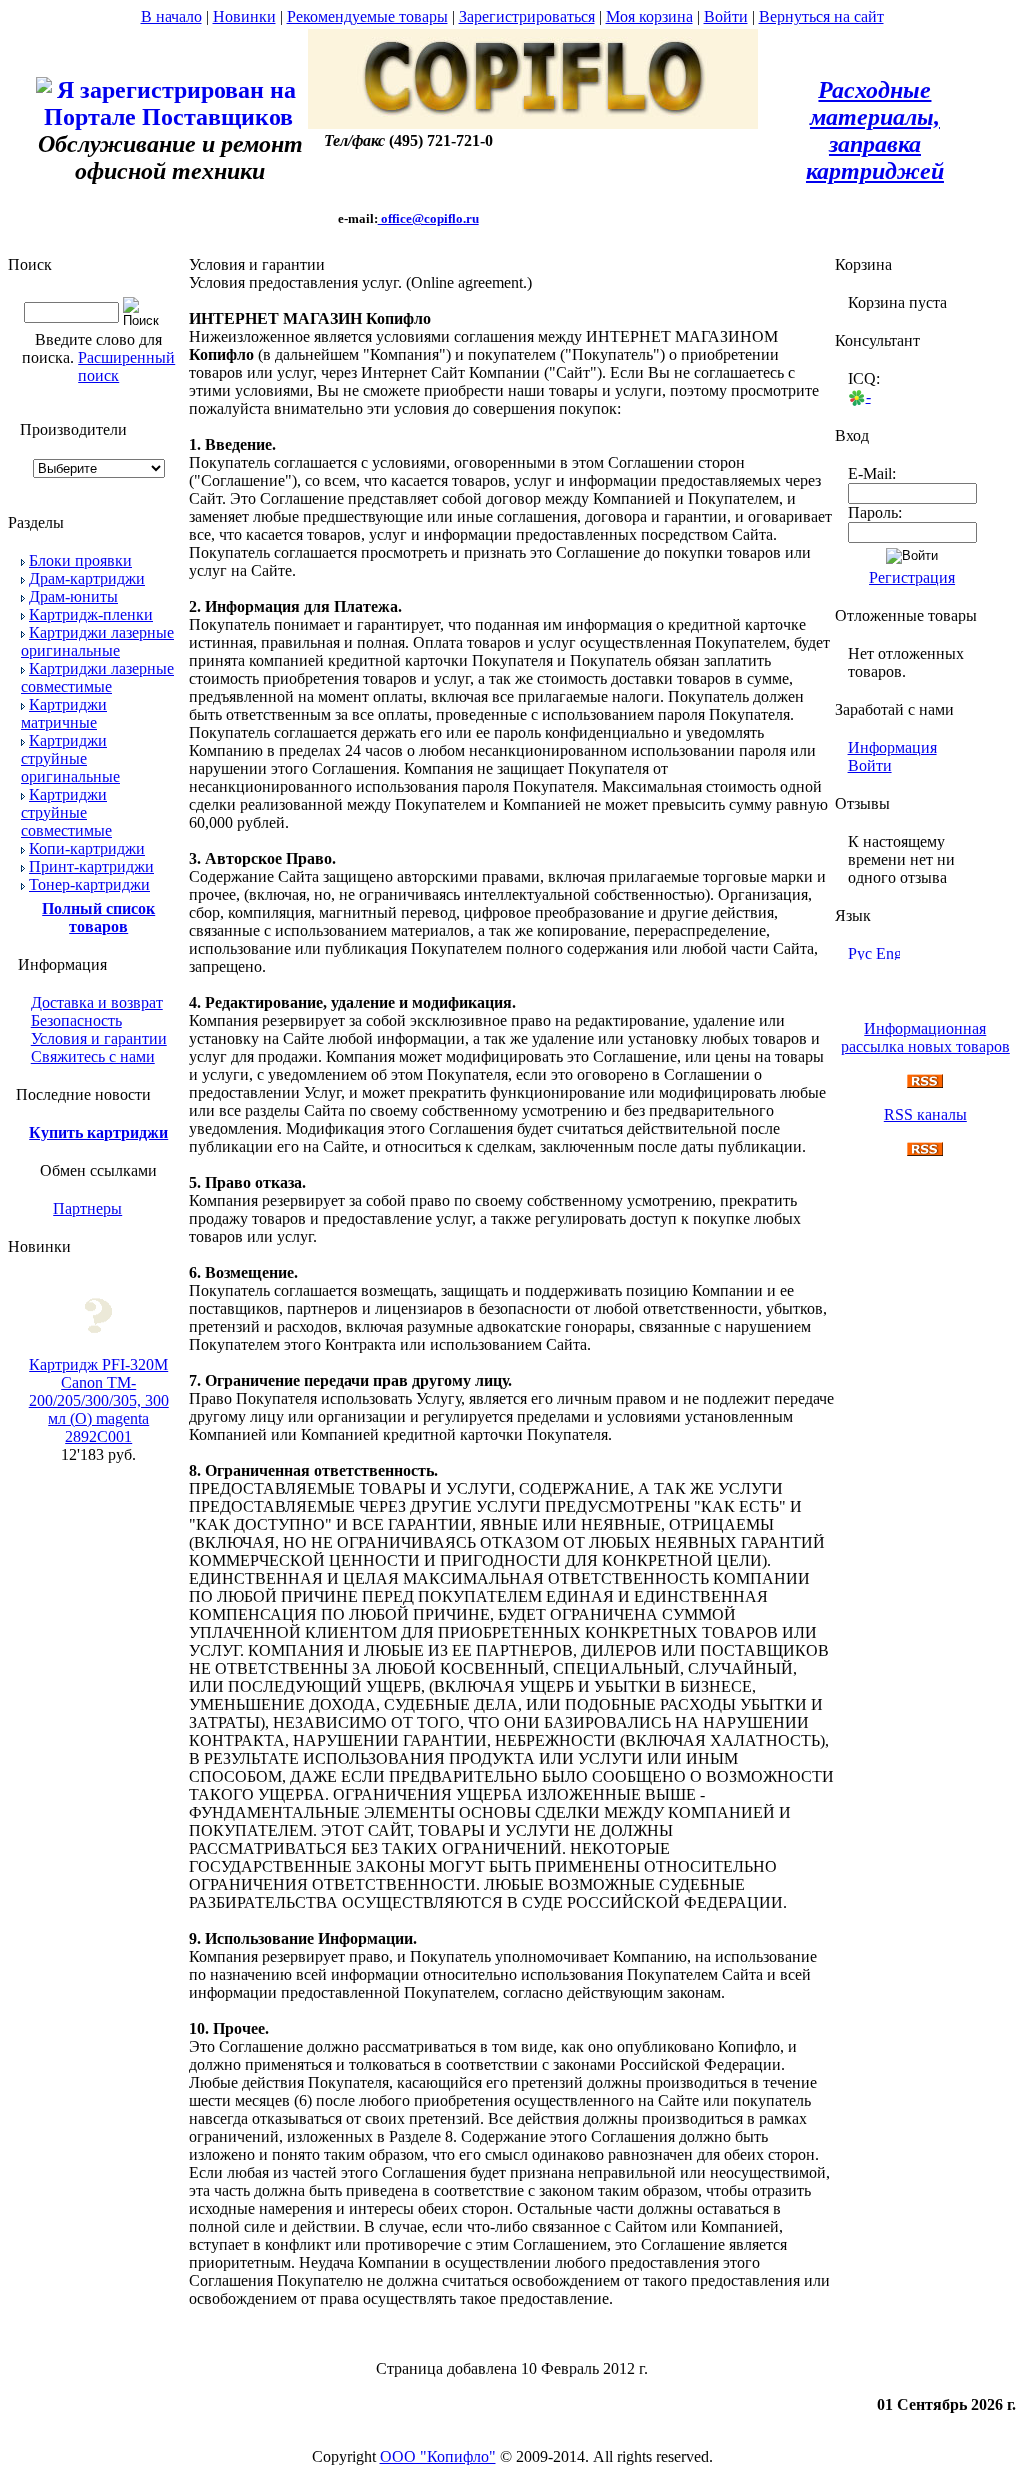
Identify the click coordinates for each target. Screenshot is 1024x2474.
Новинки (244, 16)
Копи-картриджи (87, 848)
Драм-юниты (73, 596)
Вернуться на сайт (821, 16)
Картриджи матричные (64, 713)
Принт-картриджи (91, 866)
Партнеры (87, 1208)
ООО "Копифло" (438, 2456)
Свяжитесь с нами (93, 1056)
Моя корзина (649, 16)
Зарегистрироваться (527, 16)
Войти (726, 16)
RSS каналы (925, 1114)
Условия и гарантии (99, 1038)
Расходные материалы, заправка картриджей (875, 130)
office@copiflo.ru (428, 218)
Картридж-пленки (91, 614)
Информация (892, 747)
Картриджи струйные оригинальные (70, 758)
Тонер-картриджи (89, 884)
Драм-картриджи (87, 578)
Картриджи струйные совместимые (66, 812)
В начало (171, 16)
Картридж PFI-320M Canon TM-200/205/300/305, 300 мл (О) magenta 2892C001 (99, 1400)
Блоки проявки (80, 560)
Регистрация (912, 577)
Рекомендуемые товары (367, 16)
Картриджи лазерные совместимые (97, 677)
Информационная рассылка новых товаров (925, 1037)
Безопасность (76, 1020)
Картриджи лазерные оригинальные (97, 641)
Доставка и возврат (97, 1002)
